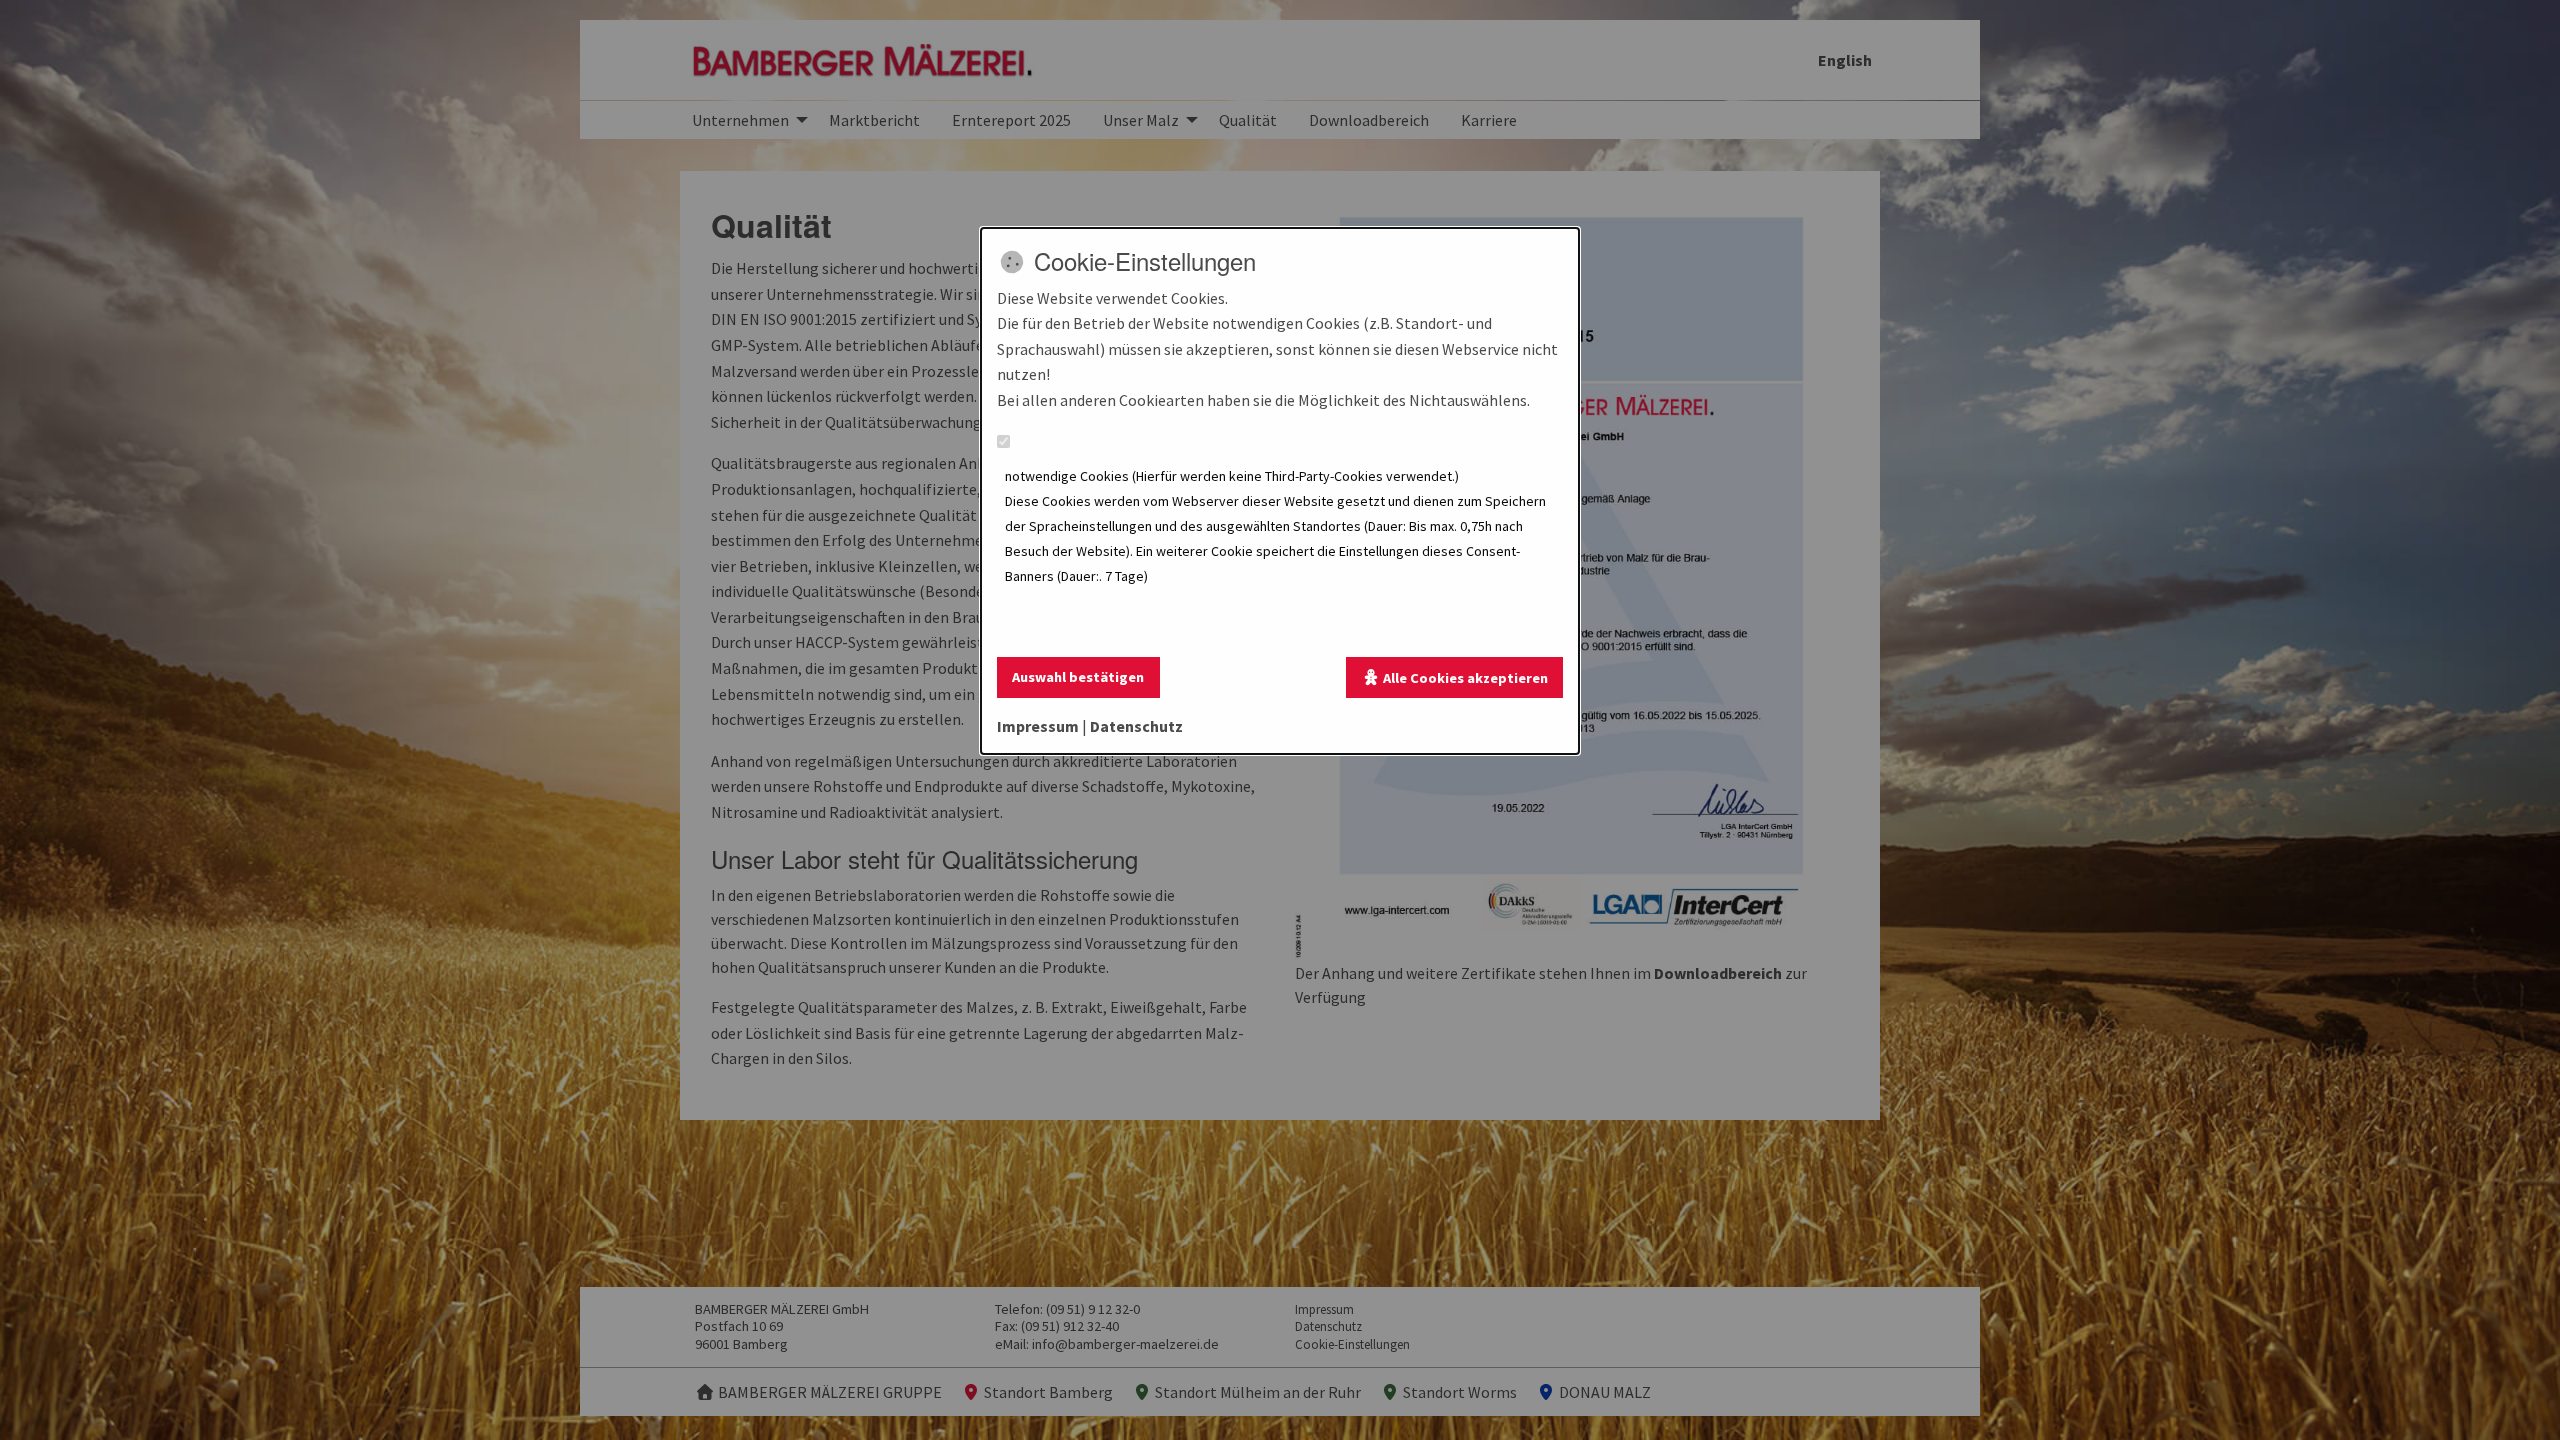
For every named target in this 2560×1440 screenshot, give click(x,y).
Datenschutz (1136, 726)
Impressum (1038, 726)
